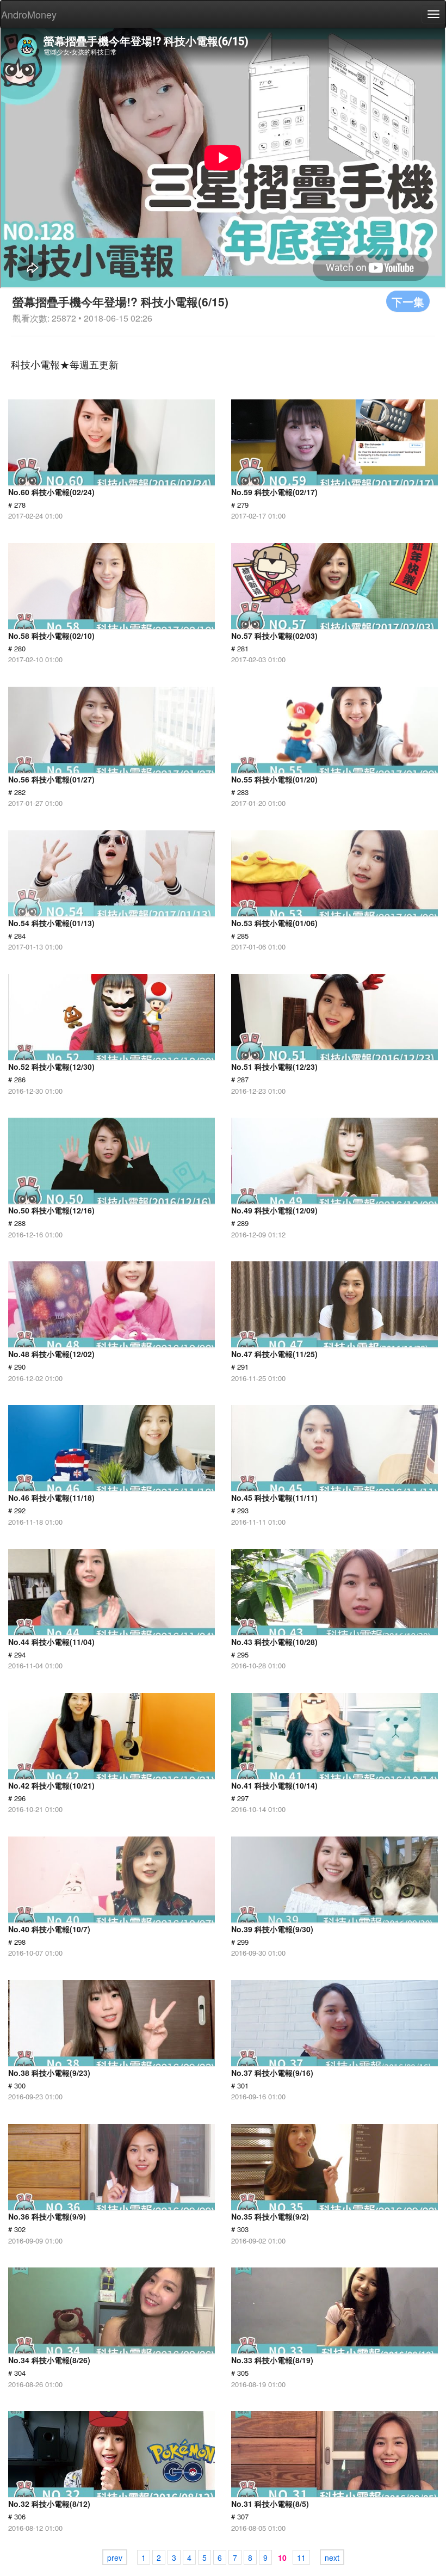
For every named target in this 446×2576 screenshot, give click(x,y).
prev (115, 2557)
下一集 (408, 301)
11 (301, 2557)
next (332, 2557)
